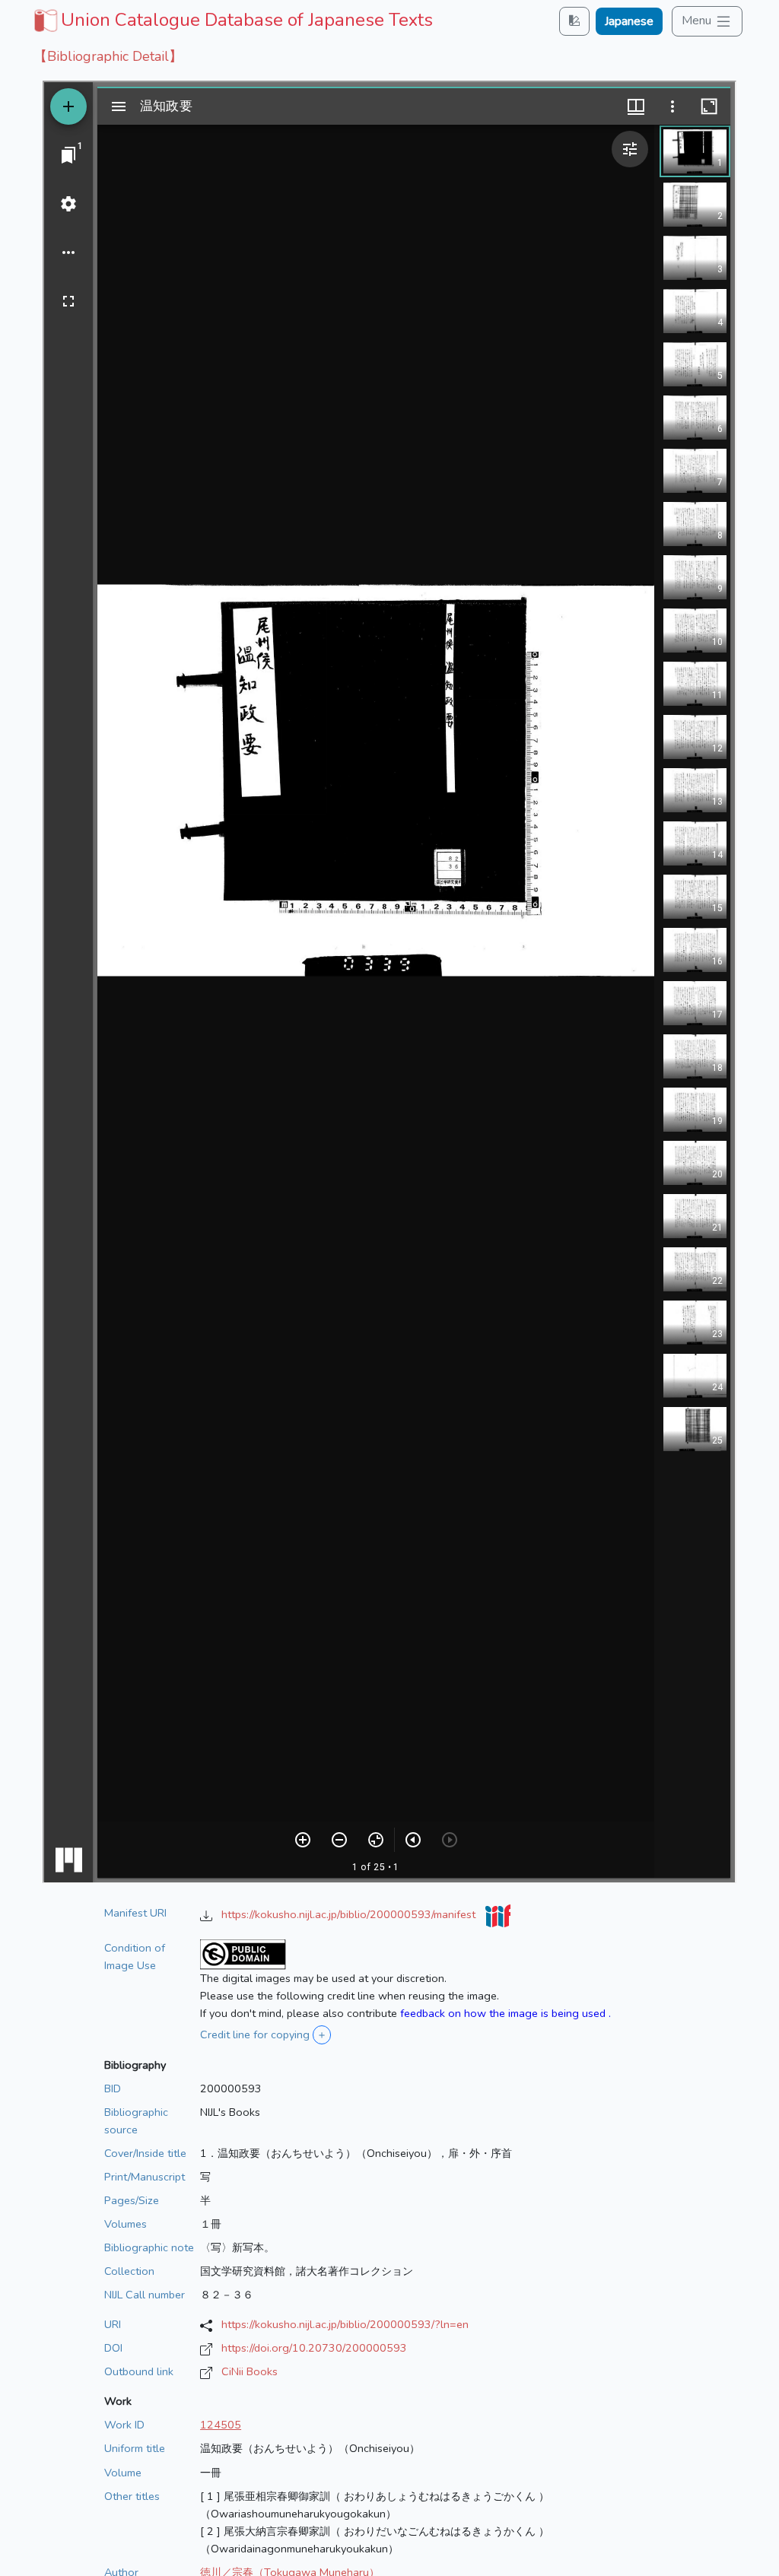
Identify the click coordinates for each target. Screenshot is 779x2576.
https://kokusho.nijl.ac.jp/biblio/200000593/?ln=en (345, 2324)
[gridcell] (232, 20)
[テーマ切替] (574, 21)
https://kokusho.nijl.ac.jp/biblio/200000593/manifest (350, 1914)
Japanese (629, 21)
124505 (221, 2425)
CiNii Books (250, 2371)
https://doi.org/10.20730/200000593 (314, 2348)
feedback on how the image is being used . (506, 2013)
